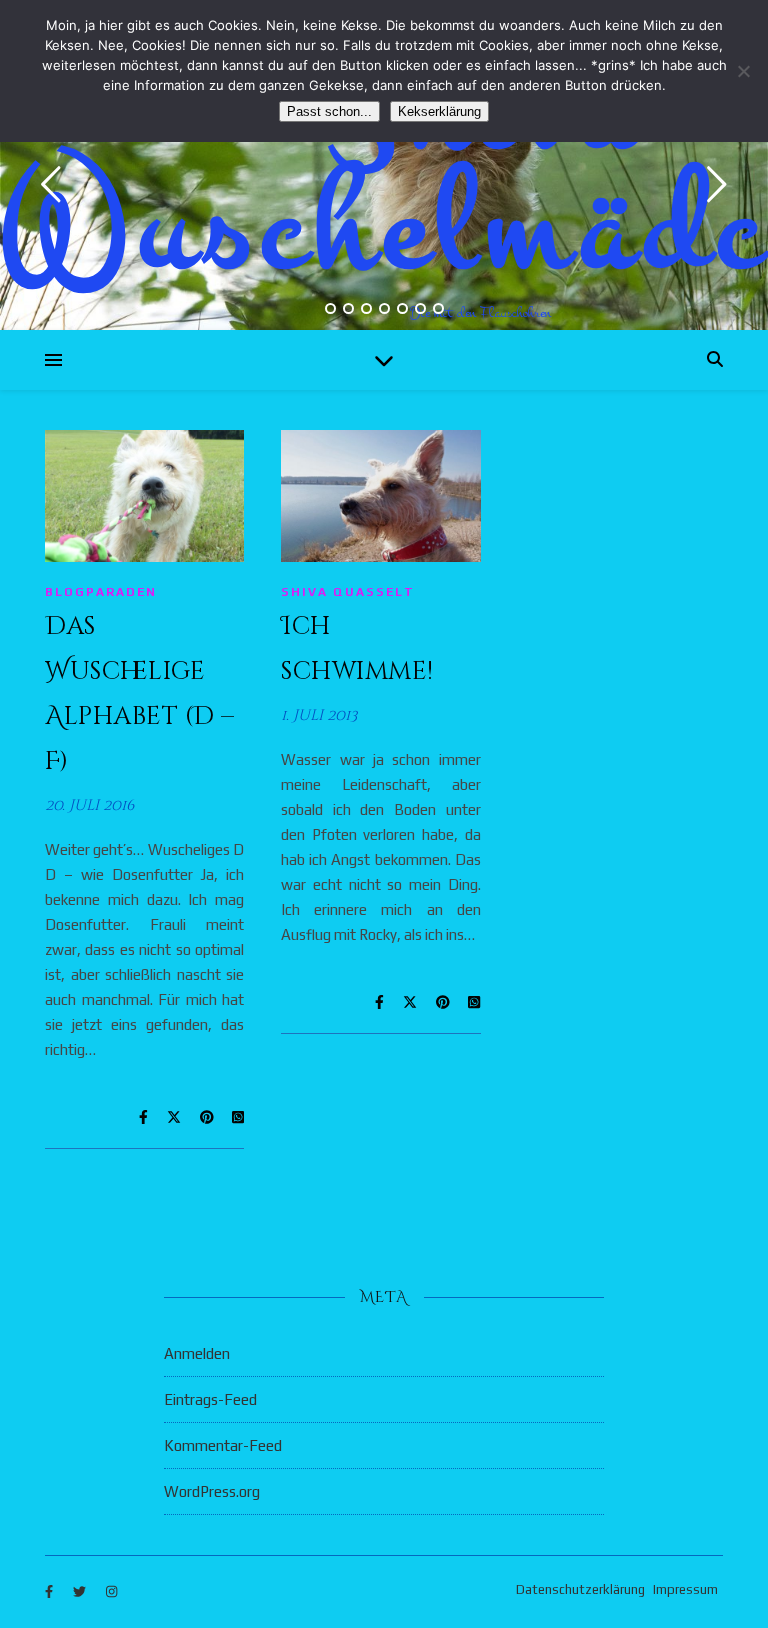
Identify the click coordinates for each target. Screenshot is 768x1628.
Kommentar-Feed (223, 1445)
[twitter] (81, 1592)
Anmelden (197, 1353)
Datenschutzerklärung (580, 1589)
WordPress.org (212, 1491)
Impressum (685, 1589)
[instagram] (111, 1592)
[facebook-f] (50, 1592)
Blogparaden (101, 592)
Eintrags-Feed (210, 1399)
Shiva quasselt (348, 592)
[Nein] (743, 71)
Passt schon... (329, 111)
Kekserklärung (439, 111)
